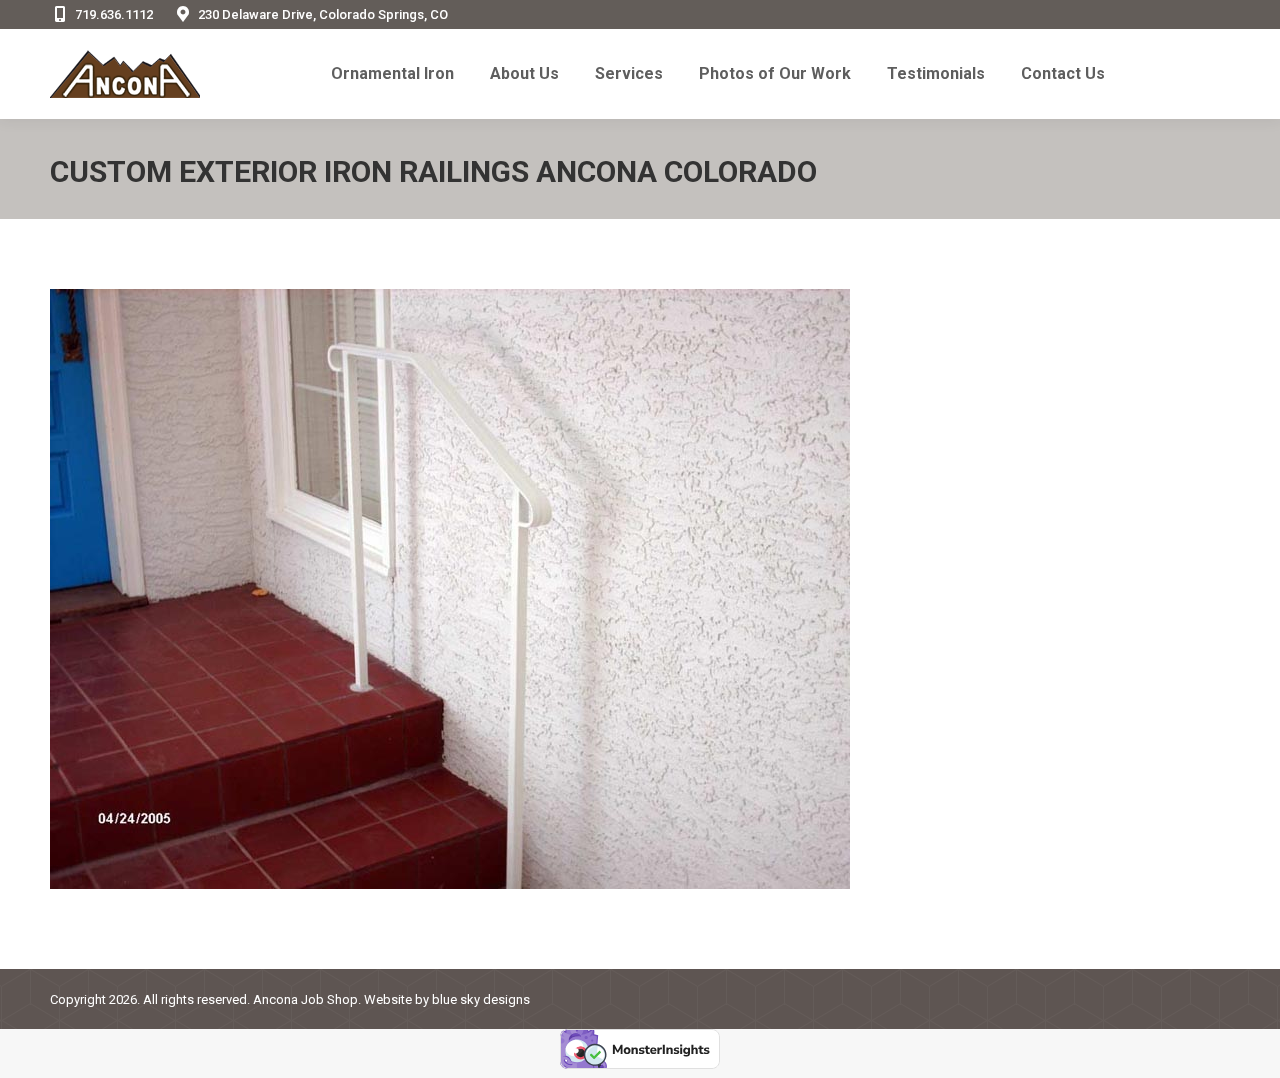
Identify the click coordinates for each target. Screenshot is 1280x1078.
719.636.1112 (114, 14)
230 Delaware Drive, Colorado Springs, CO (323, 14)
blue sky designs (481, 999)
